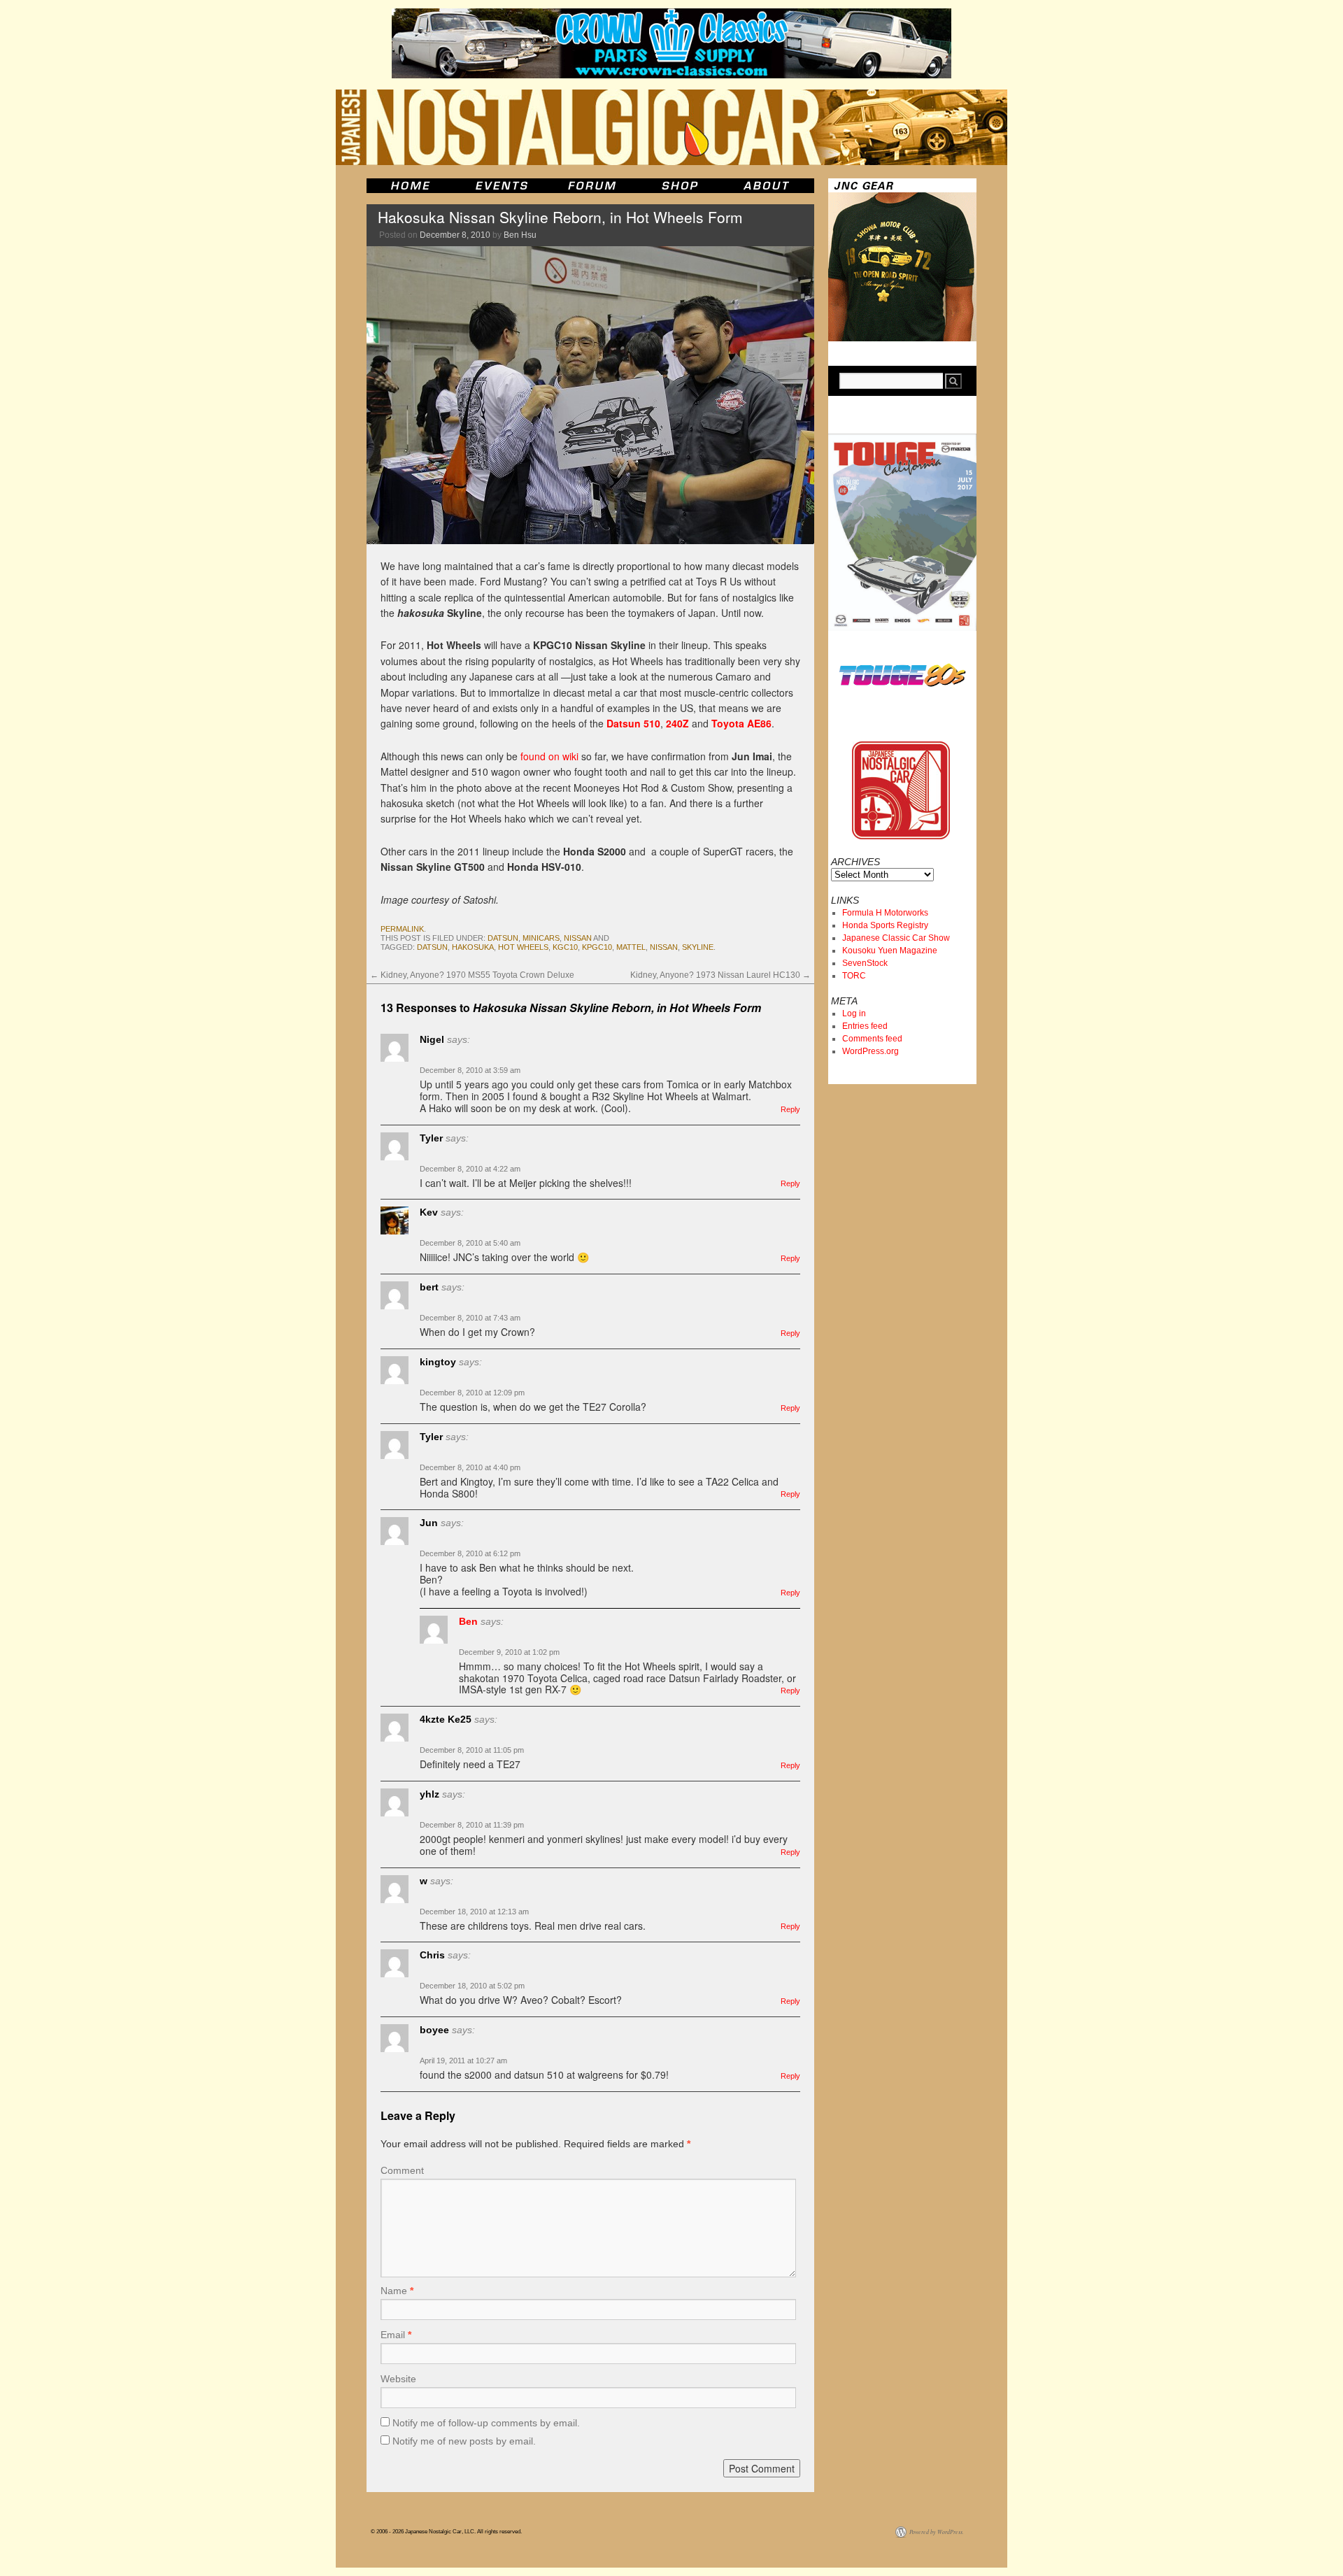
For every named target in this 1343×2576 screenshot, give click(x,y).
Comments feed (872, 1039)
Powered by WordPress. (937, 2532)
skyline (698, 947)
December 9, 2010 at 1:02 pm (509, 1652)
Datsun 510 (633, 723)
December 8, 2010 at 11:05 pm (472, 1750)
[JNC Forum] (594, 186)
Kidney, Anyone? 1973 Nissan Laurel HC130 (720, 975)
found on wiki (549, 756)
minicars (541, 938)
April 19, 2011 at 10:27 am (463, 2061)
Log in (854, 1013)
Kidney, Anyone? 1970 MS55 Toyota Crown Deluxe (472, 975)
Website (398, 2379)
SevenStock (865, 963)
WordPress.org (871, 1051)
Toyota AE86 (741, 723)
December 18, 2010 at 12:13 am (474, 1912)
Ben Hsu (520, 235)
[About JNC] (768, 186)
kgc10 (565, 947)
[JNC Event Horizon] (502, 186)
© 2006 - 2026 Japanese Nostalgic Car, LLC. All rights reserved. (446, 2532)
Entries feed (865, 1026)
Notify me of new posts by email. (464, 2441)
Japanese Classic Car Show (896, 938)
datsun (503, 938)
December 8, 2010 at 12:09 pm (472, 1393)
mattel (631, 947)
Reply (790, 1109)
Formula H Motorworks (885, 913)
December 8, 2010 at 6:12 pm (470, 1553)
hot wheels (523, 947)
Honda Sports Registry (885, 925)
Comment (402, 2170)
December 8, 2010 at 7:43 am (470, 1318)
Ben (468, 1621)
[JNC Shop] (680, 186)
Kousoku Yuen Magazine (890, 951)
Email (396, 2335)
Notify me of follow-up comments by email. (486, 2423)
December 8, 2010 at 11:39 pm (472, 1825)
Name (397, 2291)
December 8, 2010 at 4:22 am (470, 1169)
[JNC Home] (410, 186)
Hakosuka (473, 947)
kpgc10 (597, 947)
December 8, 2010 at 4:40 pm (470, 1467)
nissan (578, 938)
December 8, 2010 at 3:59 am (470, 1070)
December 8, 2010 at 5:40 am (470, 1243)
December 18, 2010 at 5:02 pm (472, 1986)
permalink (402, 929)
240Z (677, 723)
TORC (854, 976)
